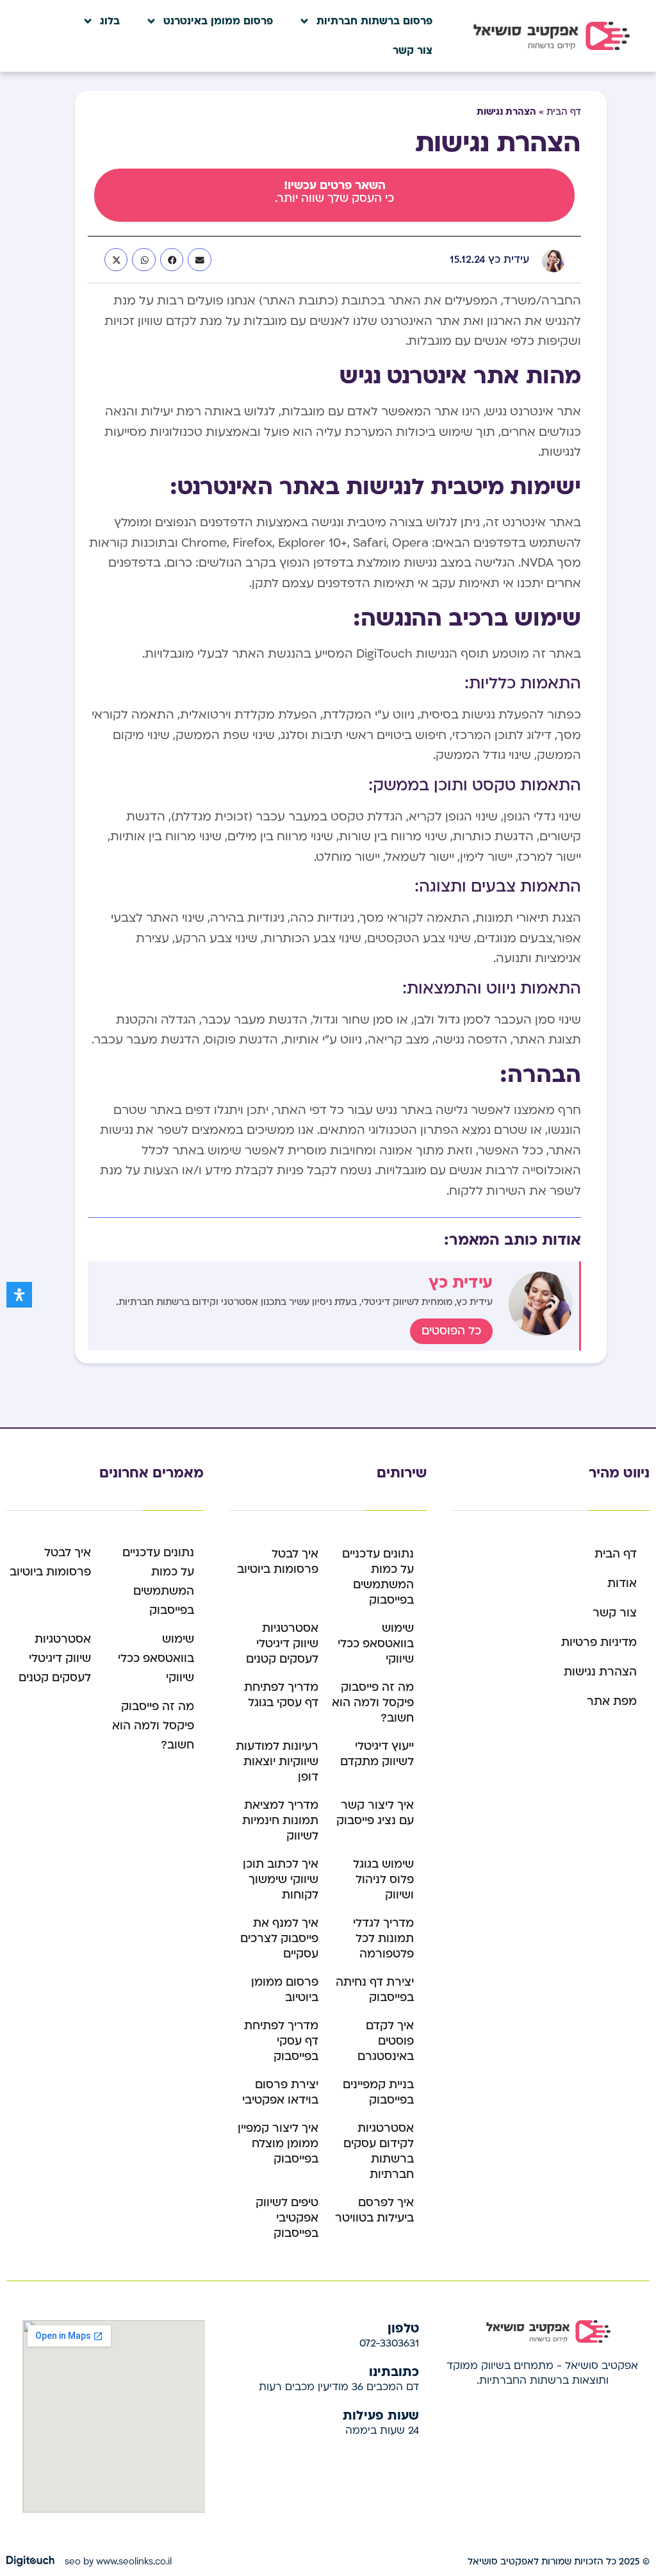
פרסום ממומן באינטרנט (218, 21)
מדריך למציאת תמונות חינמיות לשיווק (280, 1821)
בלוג (110, 21)
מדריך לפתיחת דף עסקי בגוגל (281, 1695)
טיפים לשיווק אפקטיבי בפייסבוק (287, 2218)
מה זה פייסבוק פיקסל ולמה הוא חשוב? (373, 1703)
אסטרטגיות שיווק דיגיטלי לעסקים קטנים (282, 1644)
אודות (622, 1583)
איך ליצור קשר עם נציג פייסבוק (375, 1813)
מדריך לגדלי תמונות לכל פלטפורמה (383, 1939)
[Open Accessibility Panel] (19, 1295)
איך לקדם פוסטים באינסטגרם (386, 2041)
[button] (199, 260)
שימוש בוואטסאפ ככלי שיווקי (376, 1644)
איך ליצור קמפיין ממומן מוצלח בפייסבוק (278, 2144)
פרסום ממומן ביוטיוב (285, 1990)
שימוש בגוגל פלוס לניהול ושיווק (383, 1880)
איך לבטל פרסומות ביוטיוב (278, 1562)
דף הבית (564, 112)
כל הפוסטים (451, 1331)
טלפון (403, 2327)
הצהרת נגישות (600, 1672)
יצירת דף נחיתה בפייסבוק (375, 1990)
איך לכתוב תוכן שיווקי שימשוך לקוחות (281, 1880)
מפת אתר (612, 1701)
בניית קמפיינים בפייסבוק (378, 2092)
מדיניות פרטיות (599, 1642)
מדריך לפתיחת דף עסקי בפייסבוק (281, 2041)
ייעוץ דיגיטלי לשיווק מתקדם (377, 1754)
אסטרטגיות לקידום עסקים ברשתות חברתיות (379, 2151)
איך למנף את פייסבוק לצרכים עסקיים (279, 1939)
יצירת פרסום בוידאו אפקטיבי (280, 2092)
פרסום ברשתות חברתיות (374, 21)
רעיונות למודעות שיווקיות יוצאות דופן (277, 1762)
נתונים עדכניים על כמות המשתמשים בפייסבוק (378, 1577)
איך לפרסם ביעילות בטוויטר (374, 2210)
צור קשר (413, 51)
